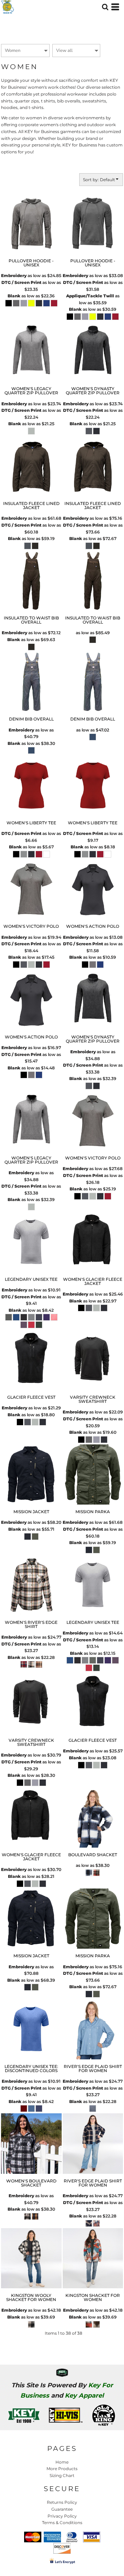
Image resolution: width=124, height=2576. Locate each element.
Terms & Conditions (62, 2523)
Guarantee (62, 2509)
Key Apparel (84, 2396)
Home (62, 2462)
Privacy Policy (62, 2516)
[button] (105, 7)
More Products (62, 2469)
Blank (14, 296)
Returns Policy (62, 2502)
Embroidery (14, 276)
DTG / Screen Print (21, 282)
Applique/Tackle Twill (90, 296)
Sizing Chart (62, 2475)
